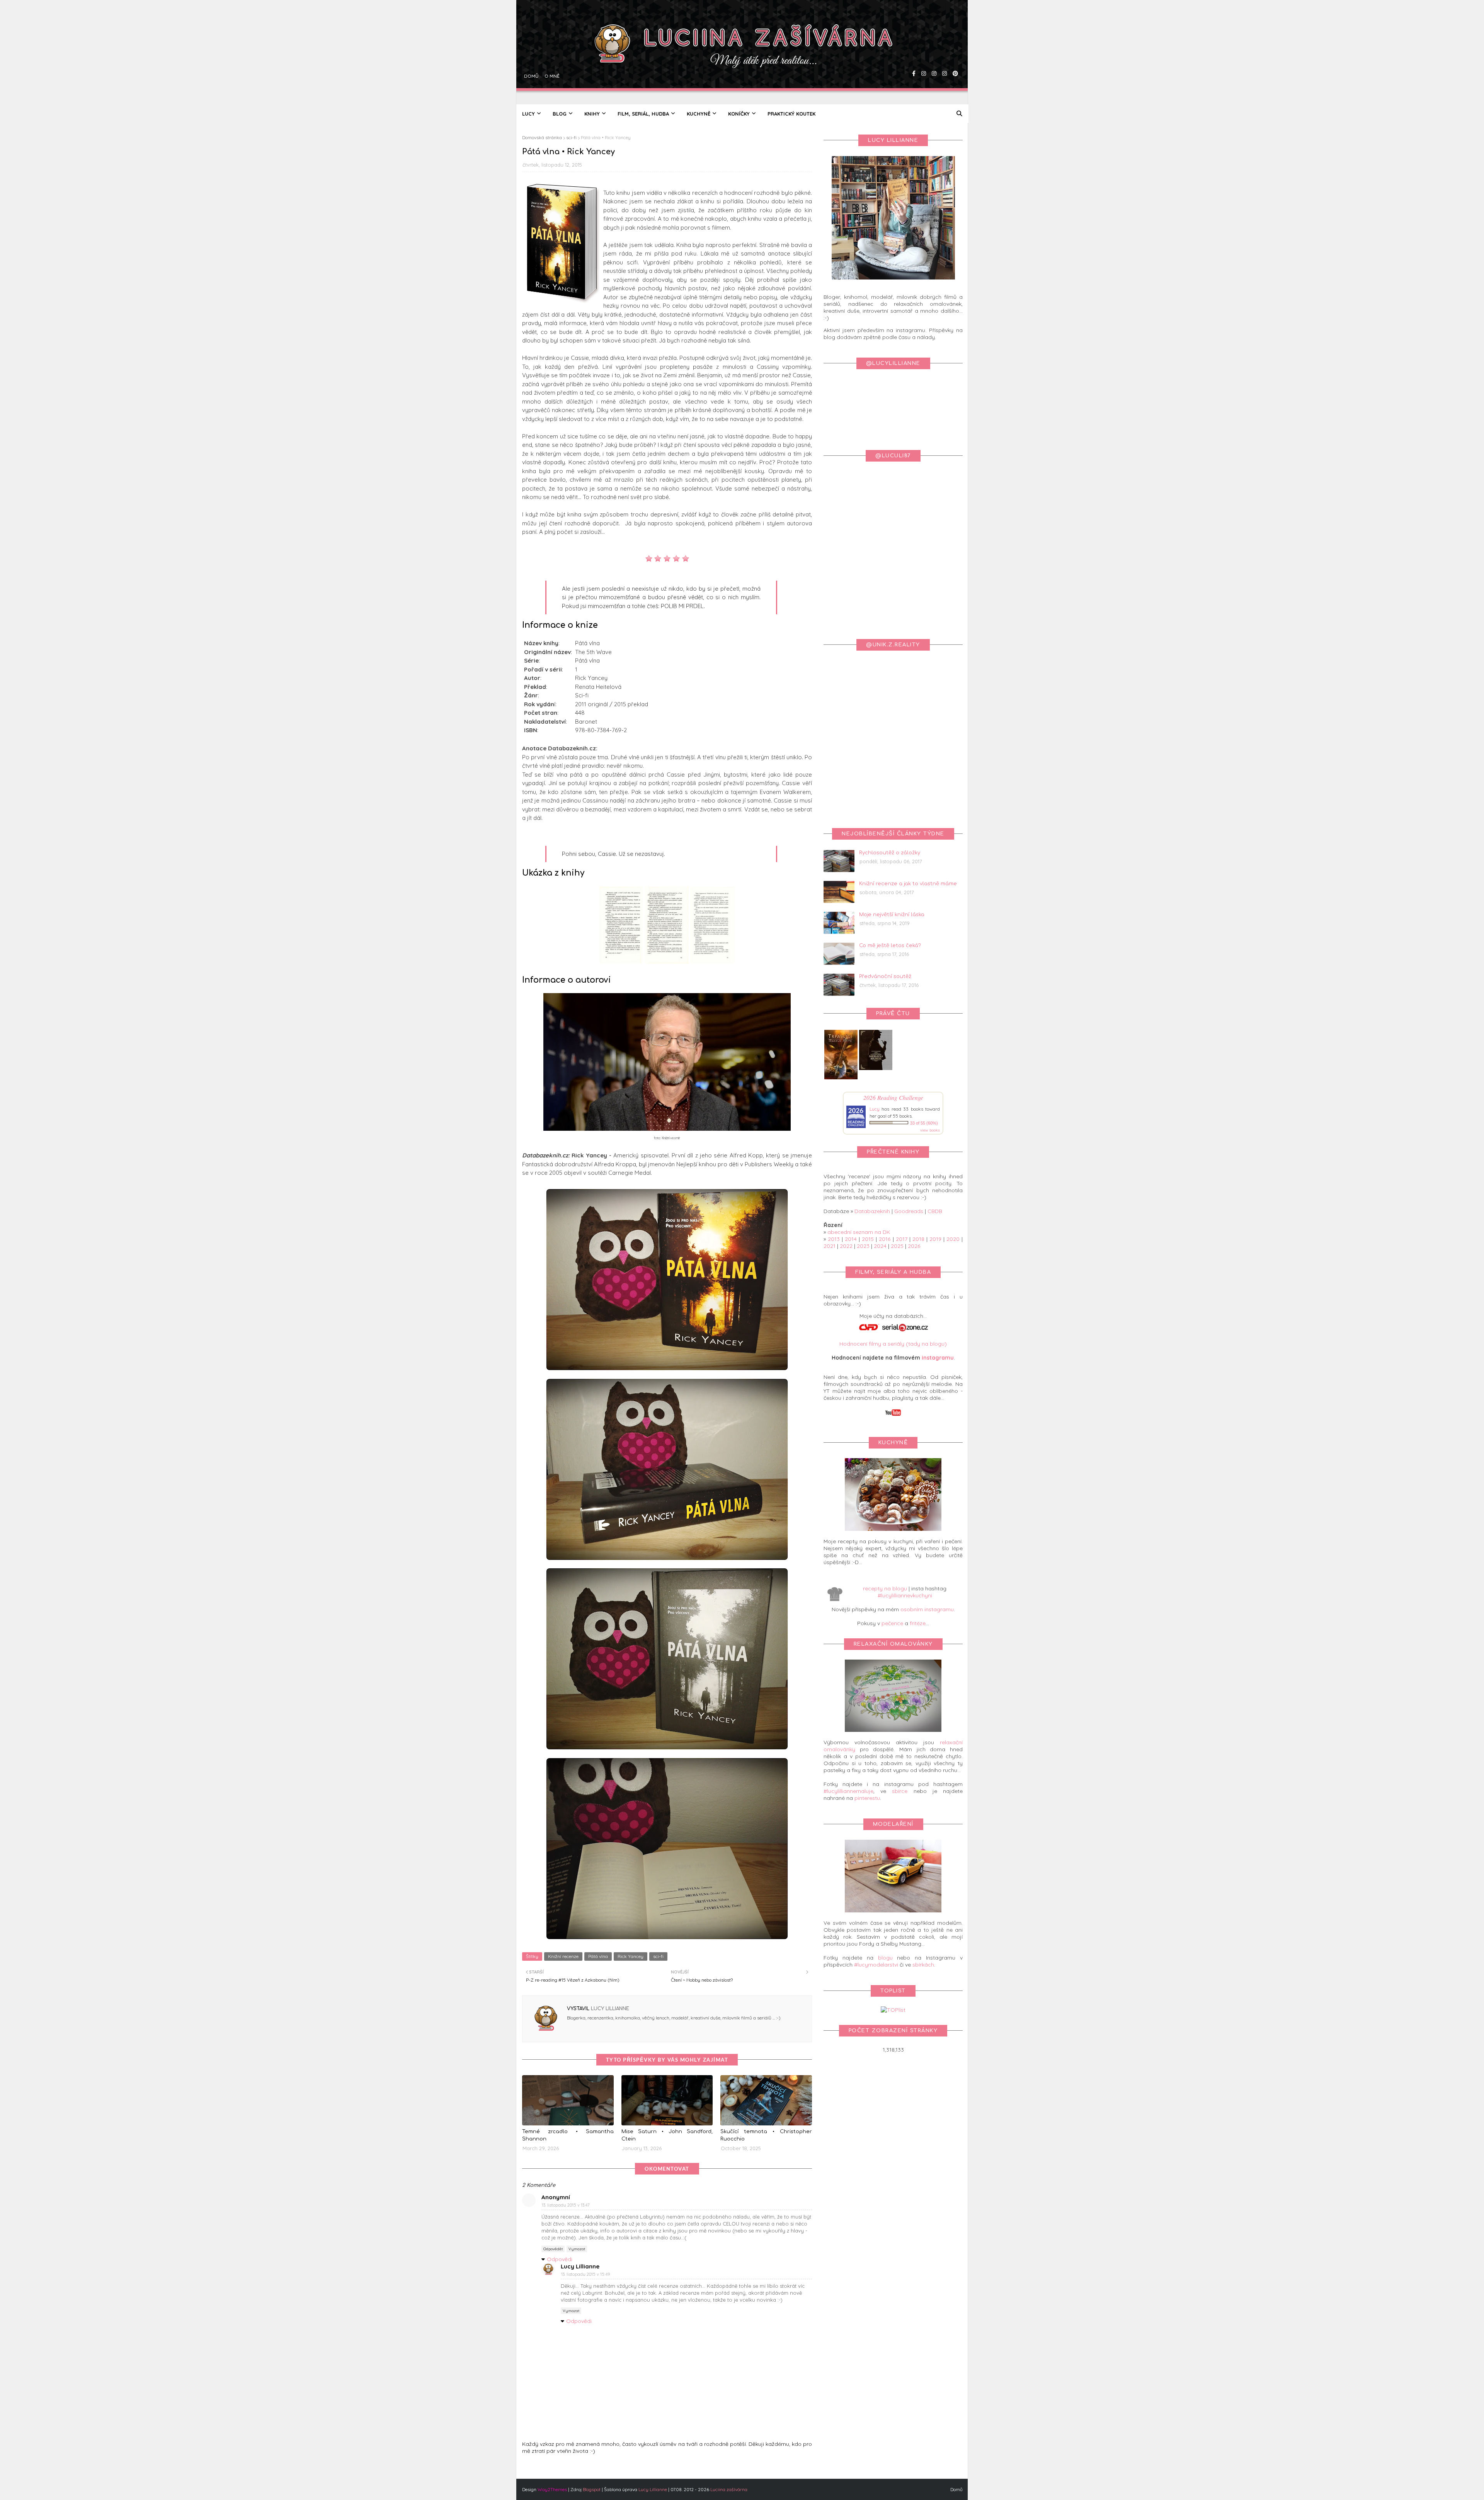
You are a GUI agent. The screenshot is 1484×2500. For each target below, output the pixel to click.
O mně (551, 52)
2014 (851, 1239)
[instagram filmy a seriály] (944, 52)
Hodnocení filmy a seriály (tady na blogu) (893, 1344)
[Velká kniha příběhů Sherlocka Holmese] (876, 1068)
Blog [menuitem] (560, 114)
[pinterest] (954, 52)
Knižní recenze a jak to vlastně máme (908, 884)
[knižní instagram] (923, 52)
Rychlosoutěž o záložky (890, 853)
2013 (834, 1239)
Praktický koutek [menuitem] (791, 114)
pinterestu (867, 1798)
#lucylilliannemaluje (848, 1791)
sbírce (900, 1791)
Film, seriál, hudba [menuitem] (643, 114)
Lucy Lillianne (609, 2009)
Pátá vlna (598, 1956)
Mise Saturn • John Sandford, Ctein (667, 2135)
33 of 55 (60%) (924, 1123)
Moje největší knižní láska (892, 915)
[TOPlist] (893, 2010)
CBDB (935, 1211)
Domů (530, 52)
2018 (918, 1239)
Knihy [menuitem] (592, 114)
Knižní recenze (563, 1956)
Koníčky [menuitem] (739, 114)
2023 (863, 1246)
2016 (885, 1239)
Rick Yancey (631, 1956)
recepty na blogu (885, 1588)
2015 (868, 1239)
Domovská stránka (542, 137)
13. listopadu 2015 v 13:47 (566, 2205)
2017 (902, 1239)
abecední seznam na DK (859, 1232)
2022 (846, 1246)
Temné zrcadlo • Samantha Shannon (568, 2135)
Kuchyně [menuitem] (699, 114)
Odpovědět (553, 2249)
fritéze (918, 1623)
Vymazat (577, 2249)
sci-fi (571, 137)
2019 (935, 1239)
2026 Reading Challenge (893, 1097)
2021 (830, 1246)
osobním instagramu (927, 1609)
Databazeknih (872, 1211)
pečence (892, 1623)
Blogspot (592, 2489)
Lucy (875, 1109)
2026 (914, 1246)
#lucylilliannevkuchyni (905, 1595)
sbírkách (923, 1965)
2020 (953, 1239)
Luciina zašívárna (729, 2489)
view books (930, 1130)
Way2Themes (552, 2489)
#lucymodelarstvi (876, 1965)
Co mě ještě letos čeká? (890, 946)
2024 (880, 1246)
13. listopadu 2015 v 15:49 (585, 2274)
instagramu (938, 1358)
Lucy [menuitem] (528, 114)
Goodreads (909, 1211)
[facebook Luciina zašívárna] (913, 52)
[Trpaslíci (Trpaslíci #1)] (841, 1079)
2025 (897, 1246)
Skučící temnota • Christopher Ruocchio (766, 2135)
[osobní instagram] (933, 52)
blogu (885, 1958)
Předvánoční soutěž (885, 976)
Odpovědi (560, 2259)
